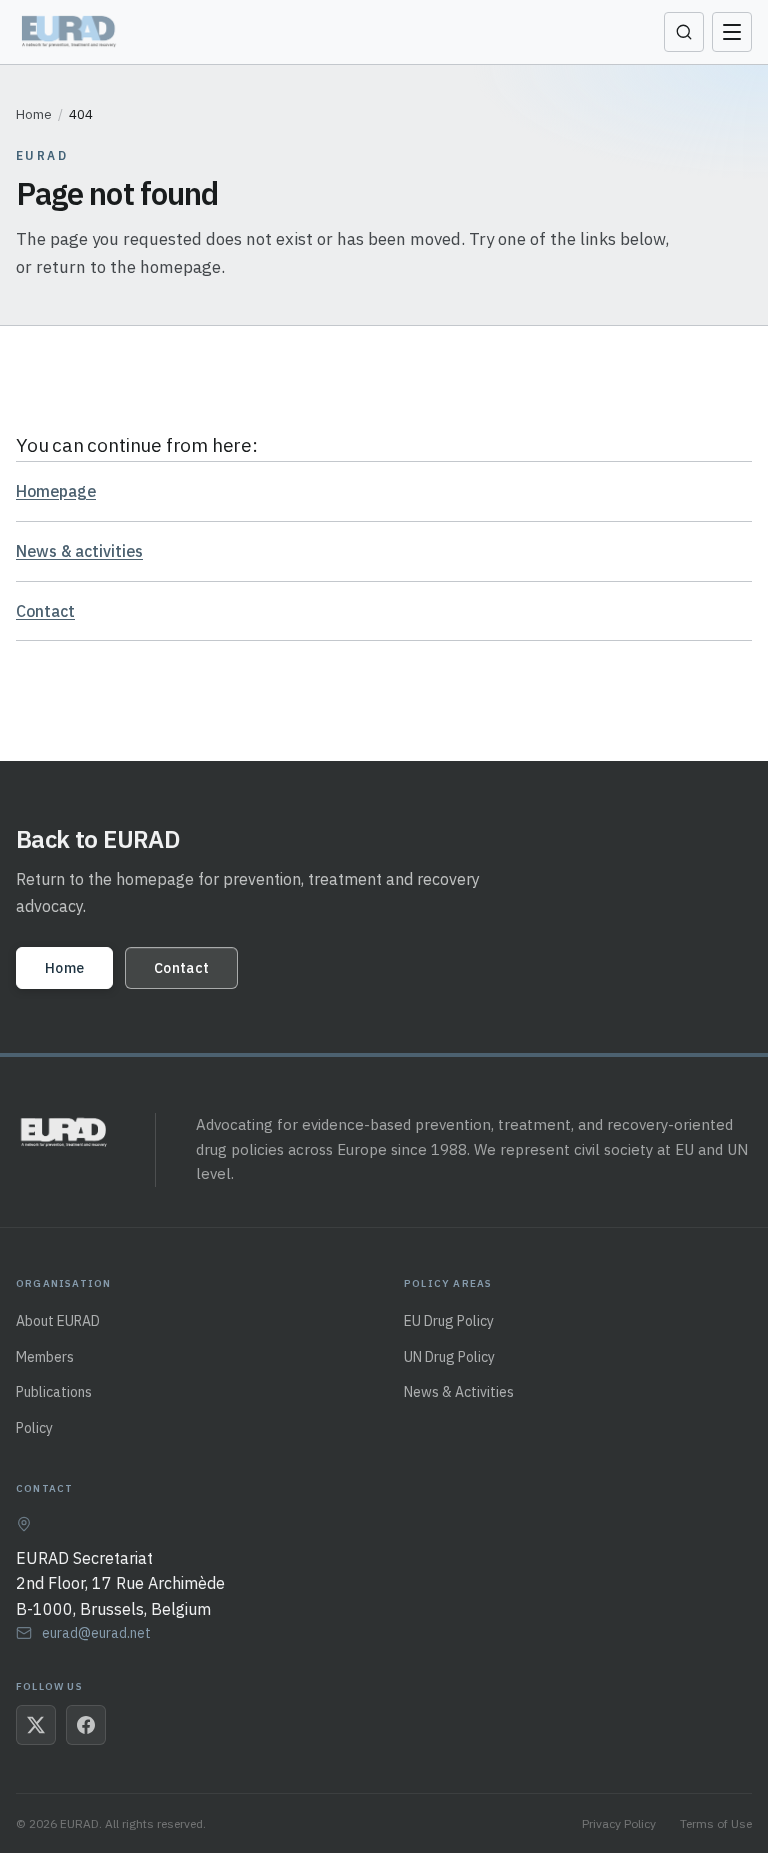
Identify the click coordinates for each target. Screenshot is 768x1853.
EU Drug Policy (449, 1321)
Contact (45, 611)
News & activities (79, 551)
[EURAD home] (70, 32)
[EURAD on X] (36, 1725)
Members (45, 1357)
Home (34, 114)
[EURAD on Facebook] (86, 1725)
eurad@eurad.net (96, 1633)
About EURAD (58, 1321)
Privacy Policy (619, 1823)
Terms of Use (716, 1823)
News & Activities (459, 1392)
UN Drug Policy (449, 1357)
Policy (34, 1428)
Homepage (56, 491)
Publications (54, 1392)
